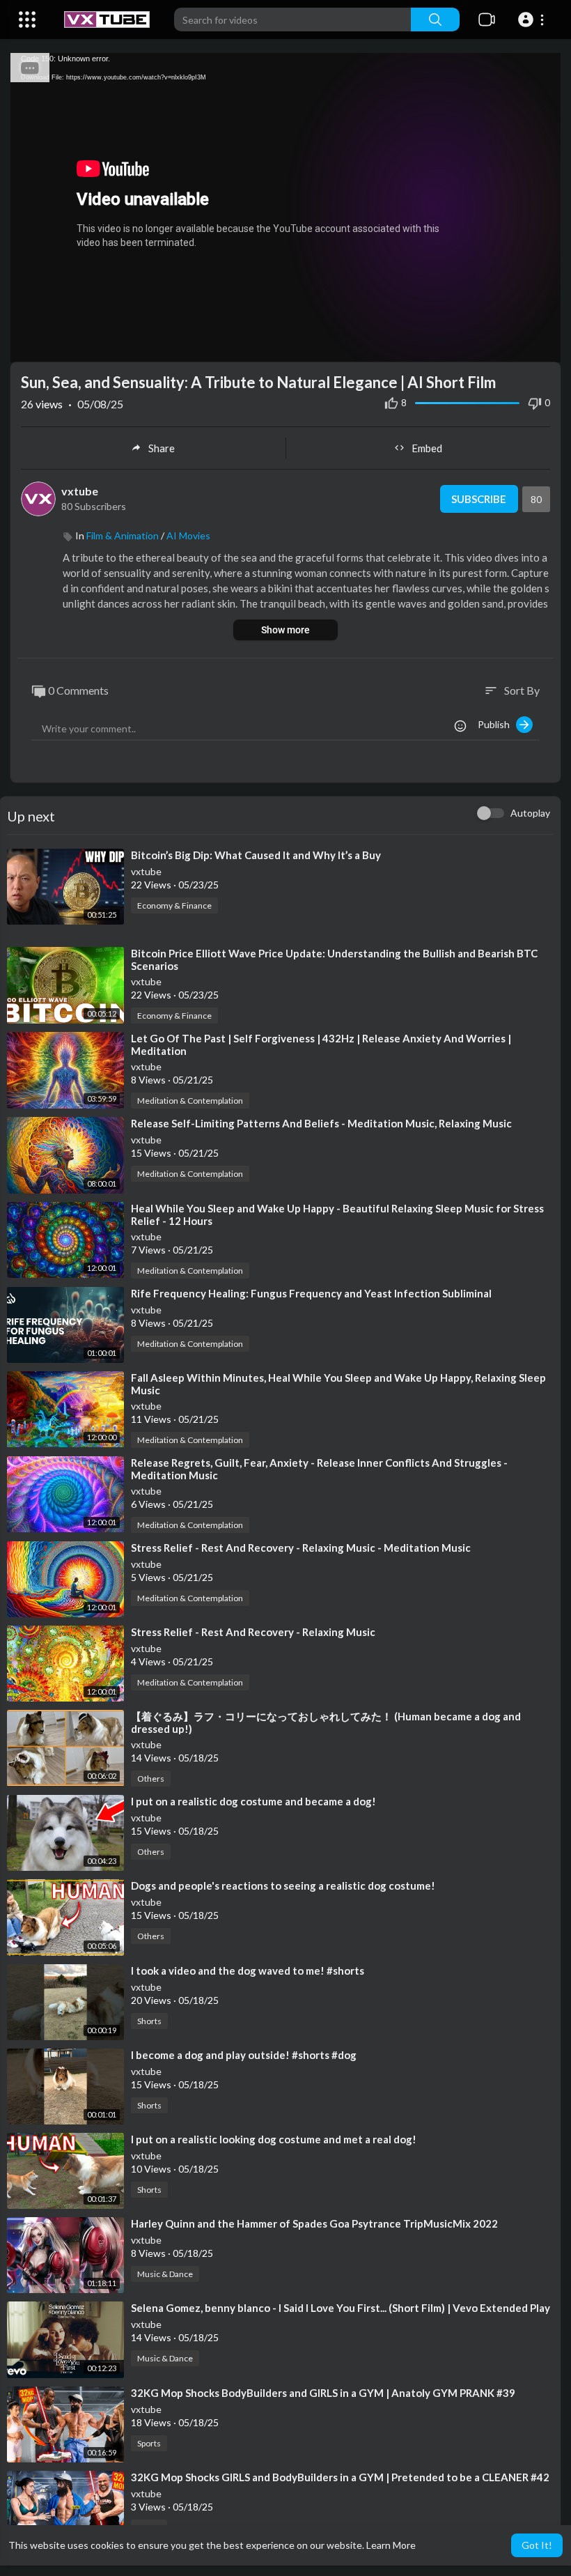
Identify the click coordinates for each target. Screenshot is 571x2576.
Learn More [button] (391, 2545)
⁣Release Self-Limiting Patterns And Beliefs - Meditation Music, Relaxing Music (321, 1123)
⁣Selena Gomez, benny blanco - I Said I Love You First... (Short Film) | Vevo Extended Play (341, 2308)
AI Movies (188, 535)
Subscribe (479, 499)
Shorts (149, 2021)
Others (151, 1779)
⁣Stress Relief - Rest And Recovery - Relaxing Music (253, 1632)
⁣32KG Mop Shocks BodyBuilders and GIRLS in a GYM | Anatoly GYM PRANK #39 (323, 2393)
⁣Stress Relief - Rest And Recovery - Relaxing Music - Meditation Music (301, 1548)
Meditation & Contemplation (190, 1101)
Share (162, 448)
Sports (149, 2443)
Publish (497, 724)
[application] (285, 208)
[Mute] (517, 345)
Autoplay (530, 813)
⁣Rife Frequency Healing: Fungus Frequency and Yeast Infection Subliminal (311, 1293)
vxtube (80, 491)
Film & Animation (123, 535)
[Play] (29, 345)
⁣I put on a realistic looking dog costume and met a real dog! (274, 2139)
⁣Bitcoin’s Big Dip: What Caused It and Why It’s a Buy (256, 855)
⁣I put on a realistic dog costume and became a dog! (253, 1801)
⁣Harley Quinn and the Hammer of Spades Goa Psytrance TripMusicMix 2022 (314, 2223)
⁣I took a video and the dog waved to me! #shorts (248, 1970)
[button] (533, 20)
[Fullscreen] (541, 345)
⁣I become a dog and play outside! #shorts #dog (244, 2055)
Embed (427, 448)
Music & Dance (165, 2274)
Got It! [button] (537, 2545)
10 (494, 345)
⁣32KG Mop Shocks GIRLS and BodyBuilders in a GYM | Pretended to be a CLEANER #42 (340, 2477)
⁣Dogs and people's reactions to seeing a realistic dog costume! (283, 1885)
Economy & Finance (174, 905)
